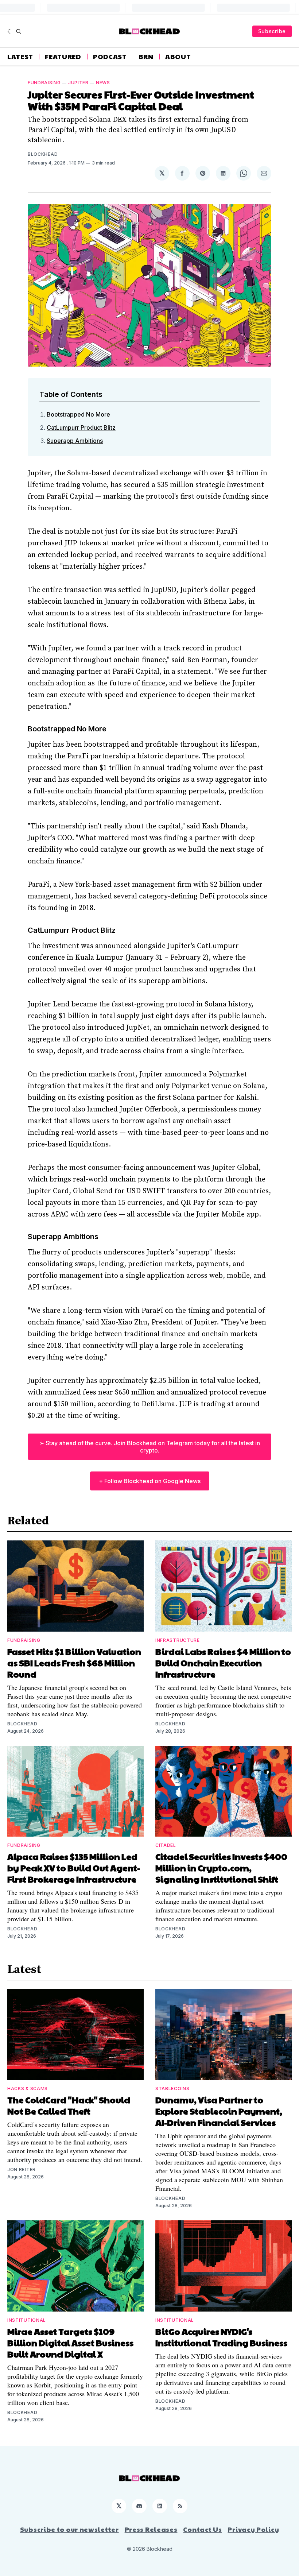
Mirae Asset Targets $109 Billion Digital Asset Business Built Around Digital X (70, 2343)
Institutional (27, 2320)
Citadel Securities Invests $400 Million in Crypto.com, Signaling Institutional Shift (221, 1868)
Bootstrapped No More (78, 414)
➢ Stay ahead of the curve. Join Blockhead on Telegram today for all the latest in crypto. (150, 1447)
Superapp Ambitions (75, 441)
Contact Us (202, 2529)
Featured (63, 57)
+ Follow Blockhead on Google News (150, 1481)
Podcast (110, 57)
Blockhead (43, 154)
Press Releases (151, 2529)
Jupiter (78, 83)
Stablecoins (172, 2088)
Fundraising (44, 83)
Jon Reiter (22, 2169)
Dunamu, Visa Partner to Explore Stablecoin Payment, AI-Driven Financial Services (219, 2111)
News (103, 83)
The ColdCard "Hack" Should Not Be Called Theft (69, 2105)
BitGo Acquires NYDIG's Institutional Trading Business (221, 2337)
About (178, 57)
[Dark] (10, 31)
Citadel (166, 1845)
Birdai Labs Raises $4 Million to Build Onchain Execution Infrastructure (223, 1663)
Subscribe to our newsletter (69, 2529)
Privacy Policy (253, 2529)
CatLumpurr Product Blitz (81, 428)
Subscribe (272, 31)
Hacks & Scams (28, 2088)
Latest (20, 57)
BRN (146, 57)
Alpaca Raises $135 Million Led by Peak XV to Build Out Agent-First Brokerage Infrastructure (74, 1868)
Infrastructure (178, 1640)
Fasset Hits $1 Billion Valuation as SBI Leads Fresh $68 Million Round (74, 1663)
